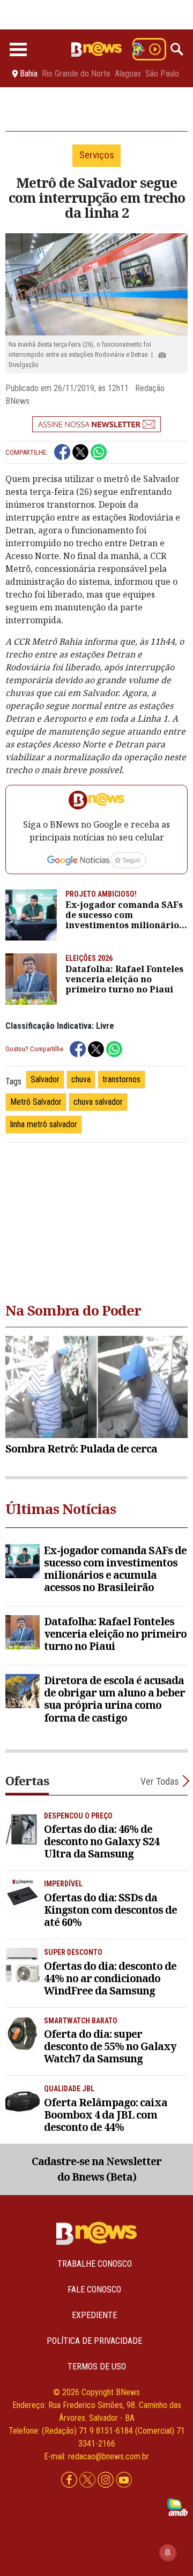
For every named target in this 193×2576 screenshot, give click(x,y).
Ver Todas (160, 1781)
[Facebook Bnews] (70, 2480)
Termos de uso (97, 2367)
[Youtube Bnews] (124, 2480)
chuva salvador (98, 1102)
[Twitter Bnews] (88, 2480)
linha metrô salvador (44, 1124)
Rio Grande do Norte (76, 74)
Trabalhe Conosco (95, 2264)
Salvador (45, 1079)
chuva (81, 1079)
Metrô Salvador (36, 1102)
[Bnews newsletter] (96, 424)
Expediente (94, 2315)
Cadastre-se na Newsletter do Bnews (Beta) (96, 2169)
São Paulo (162, 74)
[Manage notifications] (168, 2552)
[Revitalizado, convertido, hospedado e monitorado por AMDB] (177, 2506)
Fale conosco (94, 2290)
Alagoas (128, 74)
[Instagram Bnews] (107, 2480)
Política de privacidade (94, 2341)
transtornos (121, 1079)
